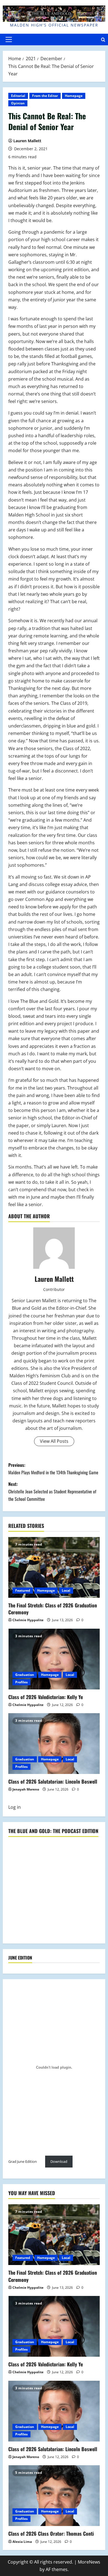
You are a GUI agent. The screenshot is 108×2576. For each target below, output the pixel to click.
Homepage (74, 96)
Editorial (18, 96)
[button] (9, 39)
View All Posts (54, 1441)
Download (59, 2161)
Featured (23, 1590)
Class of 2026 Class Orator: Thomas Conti (51, 2533)
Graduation (25, 1675)
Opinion (18, 103)
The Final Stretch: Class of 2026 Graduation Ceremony (53, 1609)
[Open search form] (103, 40)
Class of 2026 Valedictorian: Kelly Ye (46, 1697)
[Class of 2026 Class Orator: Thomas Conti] (54, 2496)
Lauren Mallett (27, 141)
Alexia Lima (22, 2542)
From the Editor (45, 96)
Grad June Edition (23, 2161)
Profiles (21, 1682)
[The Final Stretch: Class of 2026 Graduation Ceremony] (54, 1567)
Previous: (53, 1469)
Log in (15, 1807)
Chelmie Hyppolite (28, 1620)
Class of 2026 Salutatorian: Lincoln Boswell (53, 1781)
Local (66, 1590)
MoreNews (89, 2562)
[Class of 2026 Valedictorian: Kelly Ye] (54, 1659)
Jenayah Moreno (26, 1789)
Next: (52, 1491)
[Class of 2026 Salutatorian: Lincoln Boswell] (54, 1744)
